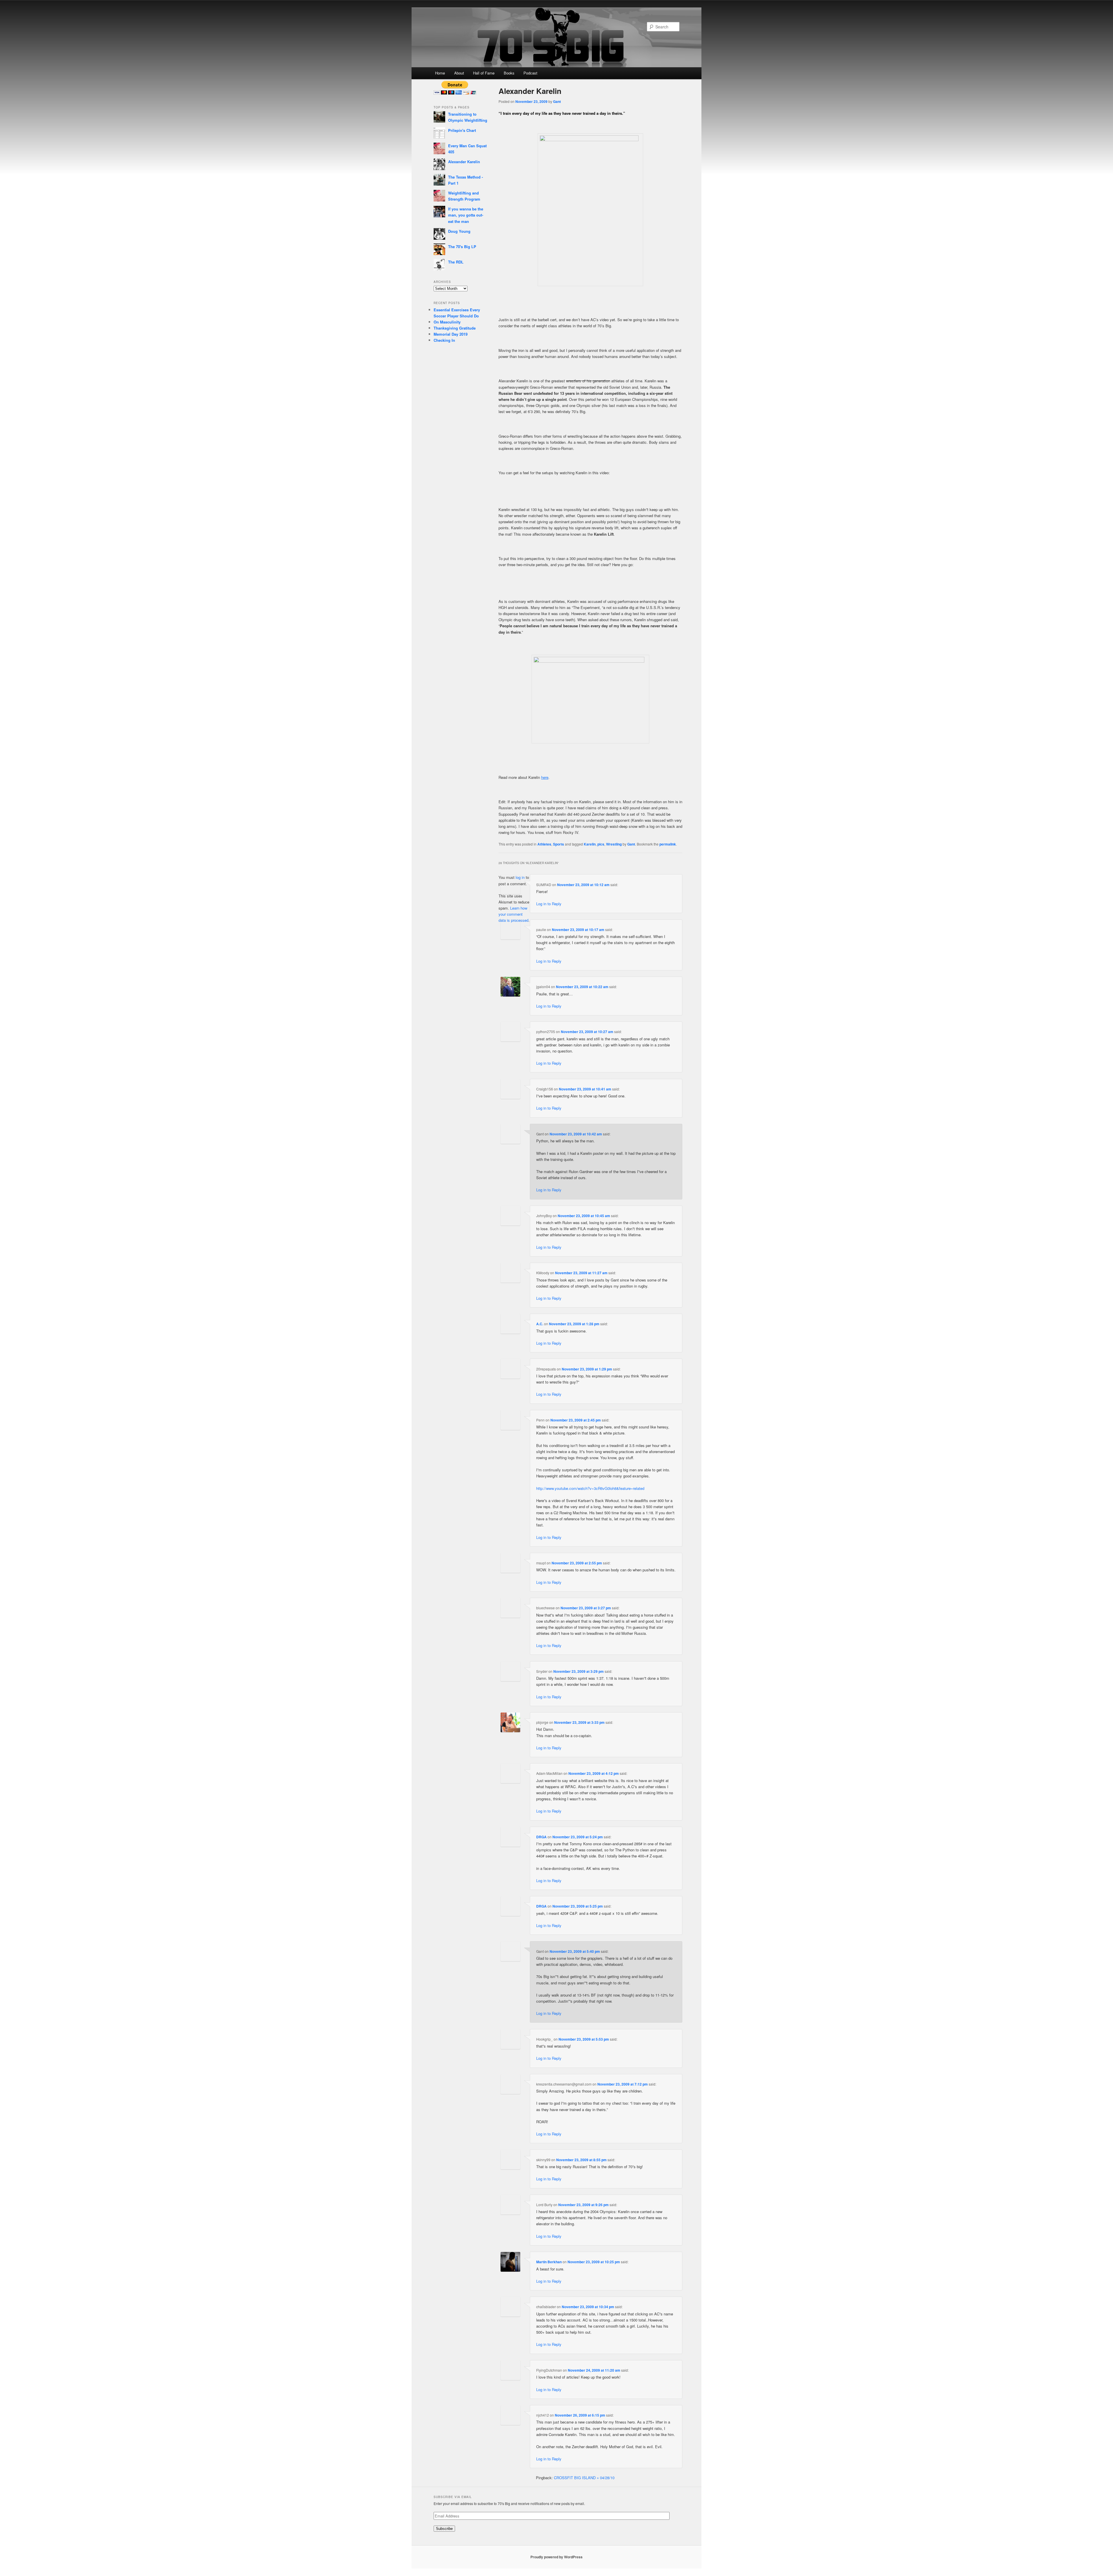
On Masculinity (447, 322)
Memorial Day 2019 (451, 334)
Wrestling (614, 844)
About (459, 73)
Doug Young (459, 231)
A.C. (540, 1324)
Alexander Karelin (464, 162)
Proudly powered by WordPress (556, 2557)
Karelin (590, 844)
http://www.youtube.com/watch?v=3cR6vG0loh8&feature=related (590, 1488)
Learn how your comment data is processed (513, 914)
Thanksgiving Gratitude (455, 328)
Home (440, 73)
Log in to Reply (549, 904)
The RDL (456, 262)
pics (601, 844)
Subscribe (444, 2529)
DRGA (541, 1837)
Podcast (530, 73)
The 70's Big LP (462, 247)
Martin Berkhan (549, 2262)
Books (509, 73)
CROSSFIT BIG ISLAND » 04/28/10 (584, 2478)
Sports (559, 844)
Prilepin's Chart (462, 130)
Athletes (544, 844)
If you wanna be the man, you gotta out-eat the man (466, 215)
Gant (557, 101)
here (545, 777)
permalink (668, 844)
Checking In (444, 340)
